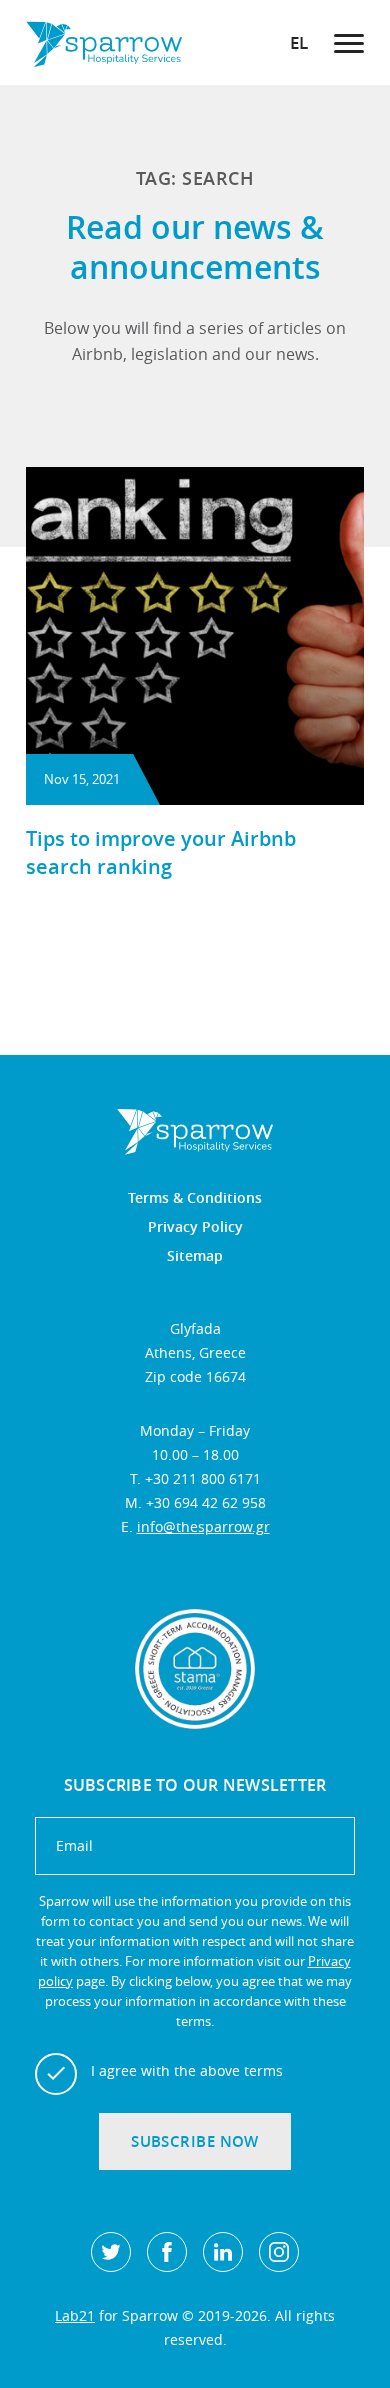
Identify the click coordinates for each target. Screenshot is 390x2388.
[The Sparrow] (104, 42)
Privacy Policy (195, 1227)
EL (299, 42)
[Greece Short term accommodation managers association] (195, 1669)
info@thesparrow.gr (203, 1526)
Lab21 (75, 2315)
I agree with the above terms (187, 2071)
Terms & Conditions (195, 1198)
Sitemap (195, 1256)
